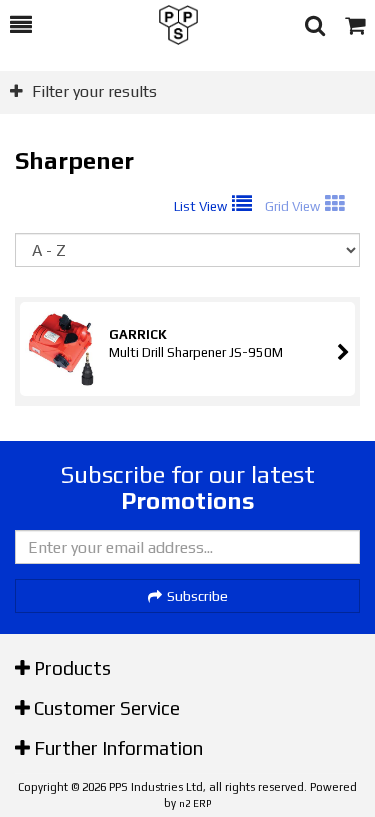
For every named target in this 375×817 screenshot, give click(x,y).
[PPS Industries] (168, 25)
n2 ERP (195, 803)
